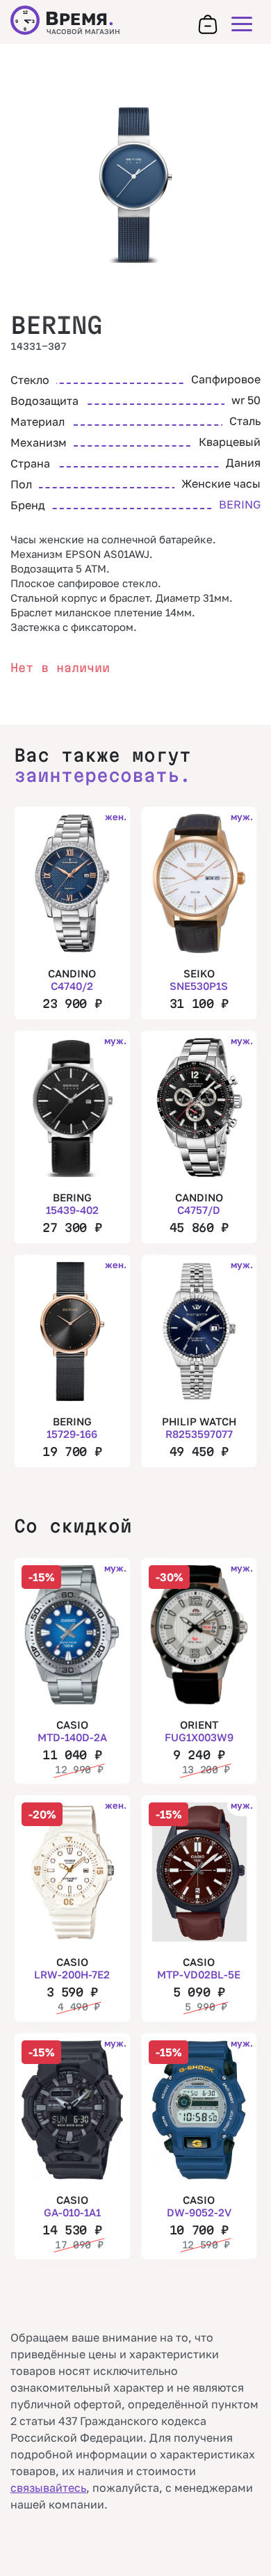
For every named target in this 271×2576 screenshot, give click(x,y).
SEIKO (199, 979)
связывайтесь (48, 2488)
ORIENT (199, 1731)
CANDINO (72, 979)
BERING (56, 325)
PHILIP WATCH (199, 1427)
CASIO (72, 1731)
